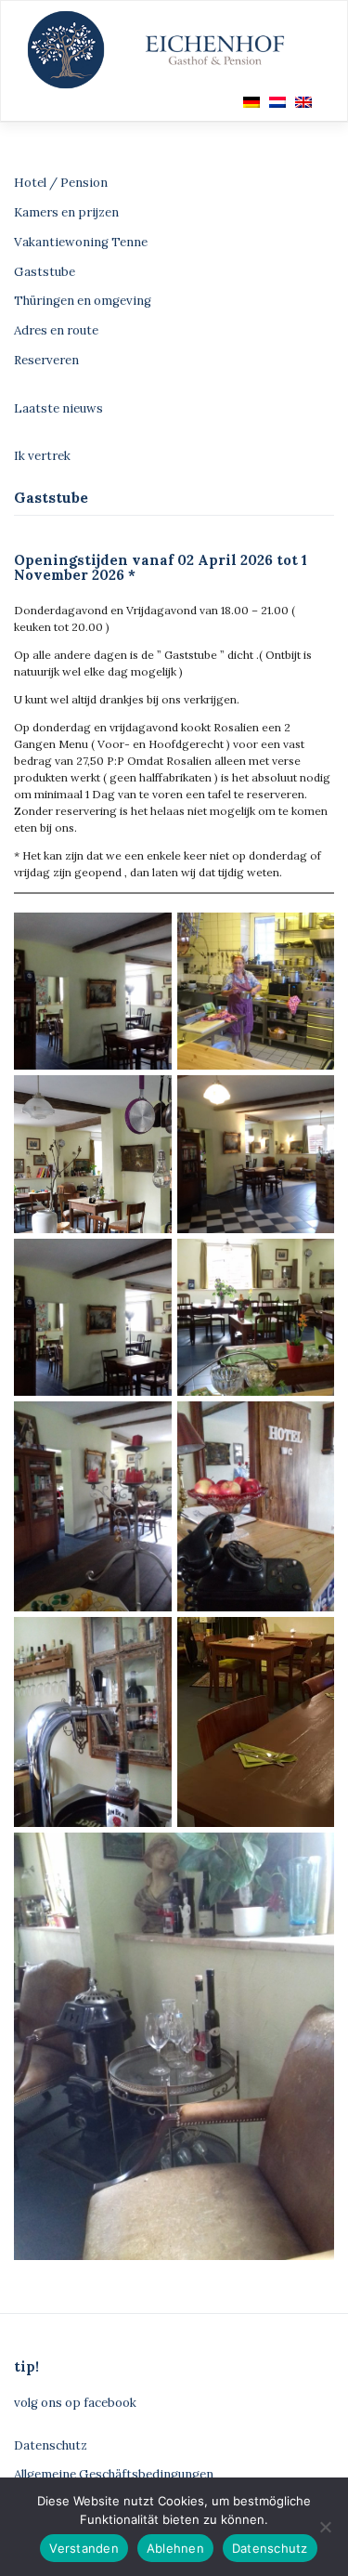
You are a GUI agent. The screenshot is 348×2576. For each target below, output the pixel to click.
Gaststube (45, 272)
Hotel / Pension (61, 183)
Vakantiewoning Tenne (81, 242)
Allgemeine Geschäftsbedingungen (114, 2474)
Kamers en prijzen (66, 212)
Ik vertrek (42, 456)
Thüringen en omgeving (83, 301)
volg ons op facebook (75, 2403)
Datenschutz (51, 2445)
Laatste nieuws (58, 408)
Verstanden (84, 2548)
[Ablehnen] (325, 2527)
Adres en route (56, 330)
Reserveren (46, 360)
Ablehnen (175, 2548)
